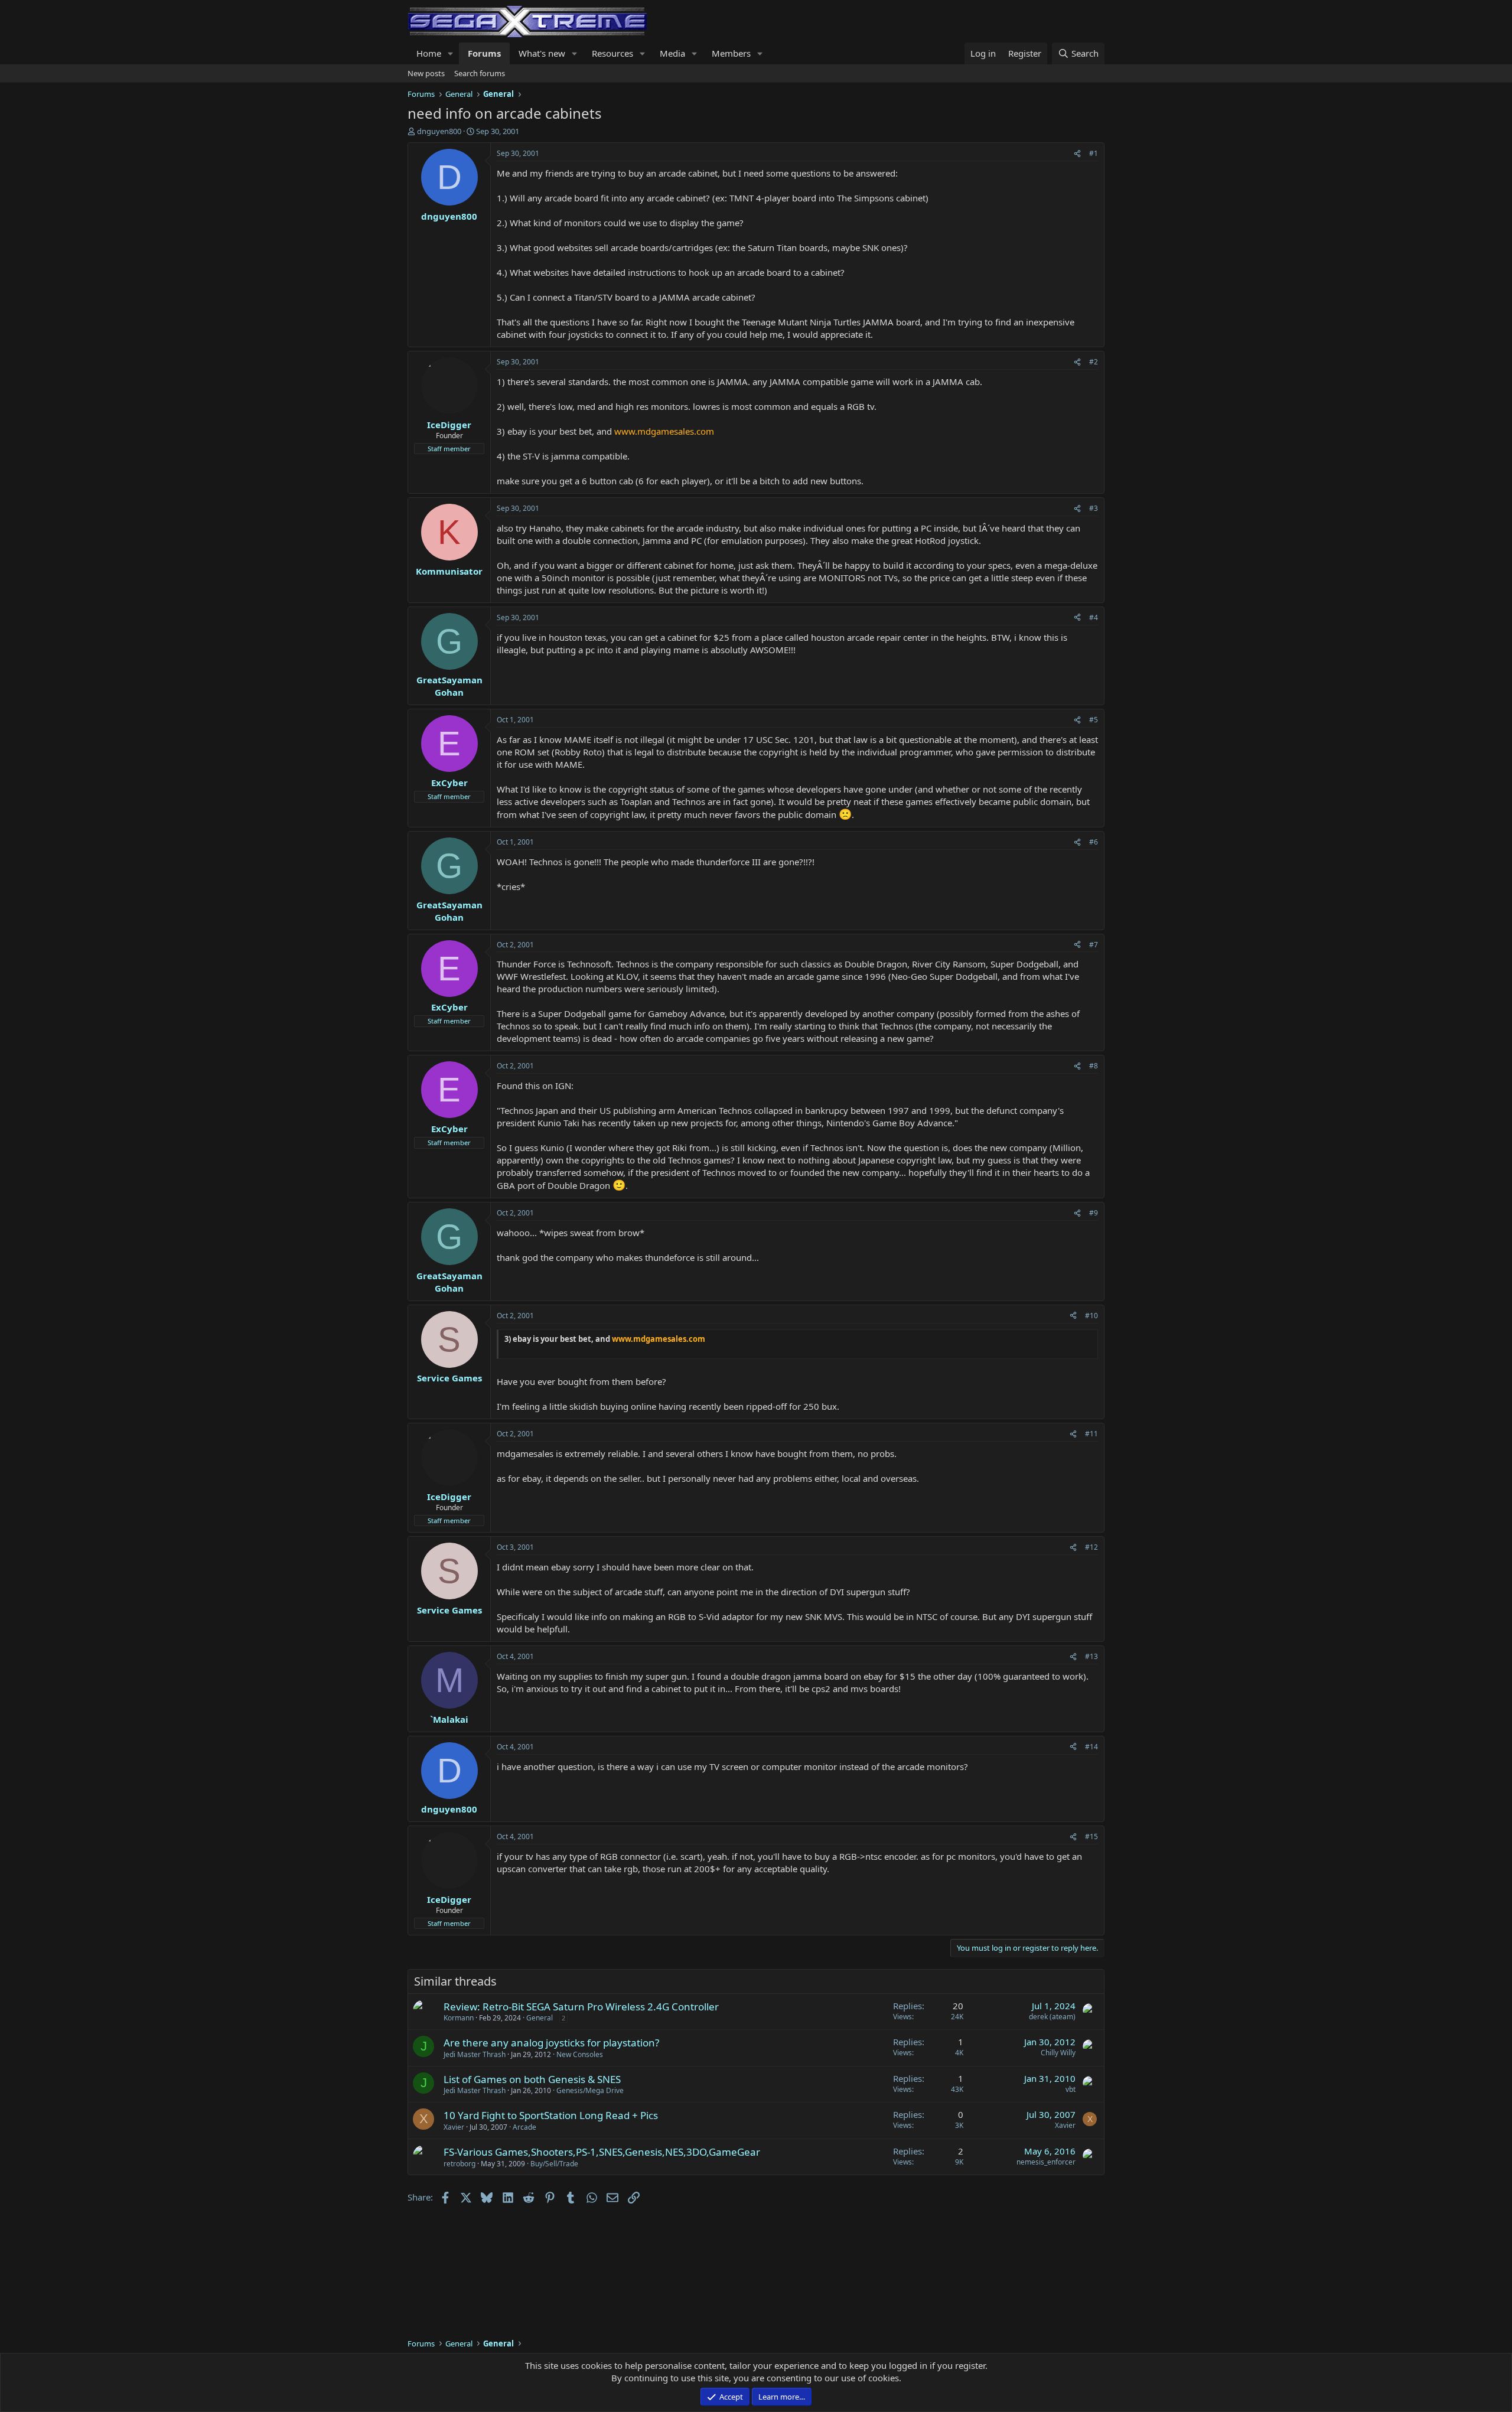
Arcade (524, 2127)
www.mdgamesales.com (664, 431)
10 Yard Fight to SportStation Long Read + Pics (551, 2115)
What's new (542, 53)
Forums (484, 53)
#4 (1094, 617)
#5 (1094, 720)
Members (731, 53)
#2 (1094, 362)
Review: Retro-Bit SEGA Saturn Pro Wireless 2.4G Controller (581, 2007)
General (540, 2018)
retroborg (460, 2164)
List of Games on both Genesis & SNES (532, 2079)
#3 (1094, 508)
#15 (1091, 1836)
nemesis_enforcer (1046, 2162)
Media (672, 53)
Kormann (459, 2018)
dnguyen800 (439, 131)
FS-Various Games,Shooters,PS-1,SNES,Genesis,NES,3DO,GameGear (602, 2152)
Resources (612, 53)
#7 (1094, 945)
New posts (426, 73)
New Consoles (580, 2054)
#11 (1091, 1434)
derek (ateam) (1052, 2017)
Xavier (454, 2127)
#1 (1094, 153)
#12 (1091, 1547)
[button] (451, 53)
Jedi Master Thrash (475, 2054)
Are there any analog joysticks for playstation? (551, 2043)
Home (429, 53)
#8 (1094, 1066)
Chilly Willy (1058, 2053)
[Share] (1077, 154)
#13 (1091, 1656)
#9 (1094, 1213)
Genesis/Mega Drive (590, 2090)
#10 (1091, 1316)
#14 (1091, 1747)
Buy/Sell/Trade (554, 2164)
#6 (1094, 842)
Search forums (480, 73)
